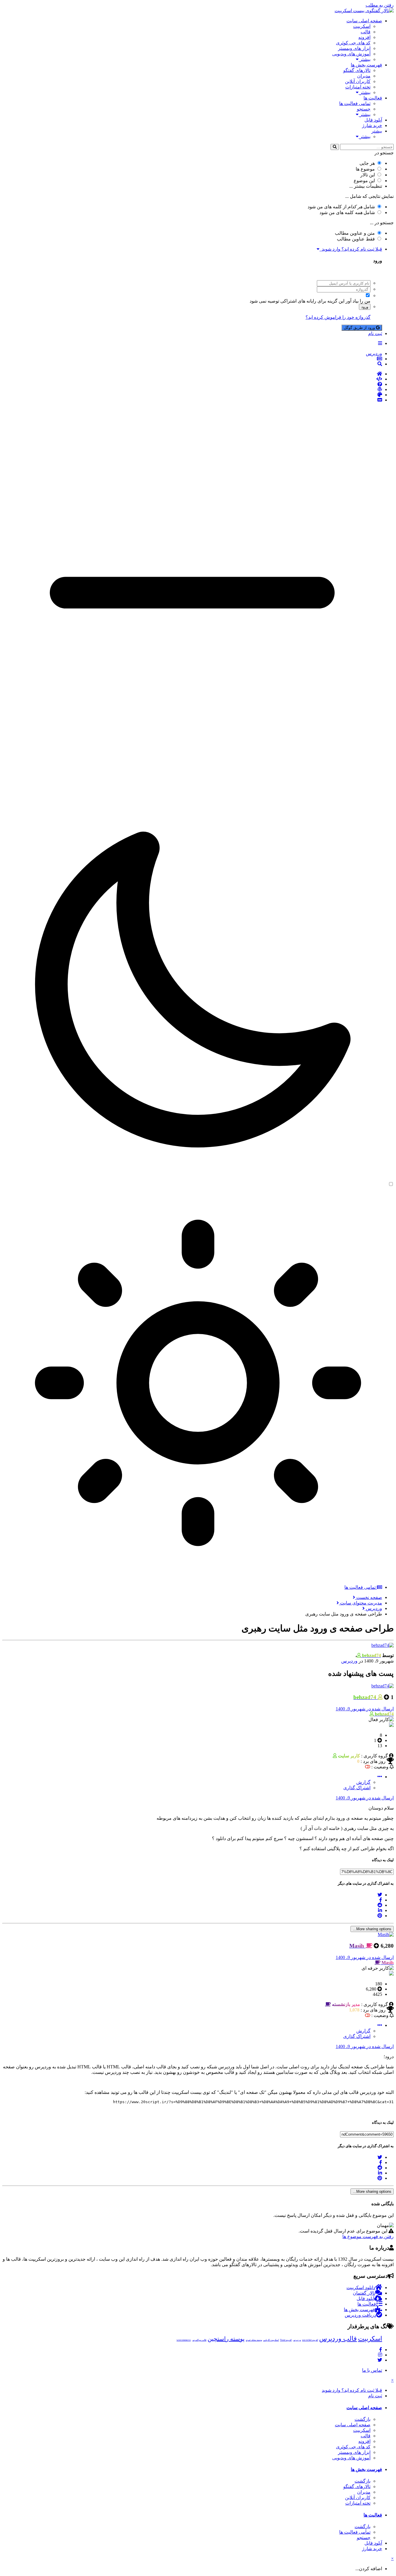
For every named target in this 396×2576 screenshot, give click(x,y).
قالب (366, 32)
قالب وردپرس (338, 2339)
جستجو (364, 109)
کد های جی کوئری (353, 43)
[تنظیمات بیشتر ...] (380, 1777)
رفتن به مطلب (380, 5)
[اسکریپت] (192, 379)
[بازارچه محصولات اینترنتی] (192, 400)
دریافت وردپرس (360, 2315)
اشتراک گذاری (357, 1788)
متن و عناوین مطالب (355, 233)
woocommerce (184, 2340)
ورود (365, 307)
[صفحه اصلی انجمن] (192, 374)
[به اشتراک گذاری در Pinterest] (380, 1916)
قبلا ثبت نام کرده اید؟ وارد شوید (351, 249)
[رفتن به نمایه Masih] (386, 1934)
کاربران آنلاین (358, 81)
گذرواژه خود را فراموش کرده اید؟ (338, 317)
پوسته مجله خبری (254, 2340)
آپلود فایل (373, 120)
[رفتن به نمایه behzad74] (383, 1645)
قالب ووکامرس (199, 2340)
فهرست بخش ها (366, 65)
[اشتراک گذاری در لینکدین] (380, 1910)
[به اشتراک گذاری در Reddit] (380, 1905)
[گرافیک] (192, 395)
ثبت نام (375, 333)
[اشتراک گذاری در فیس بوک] (381, 1900)
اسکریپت (362, 26)
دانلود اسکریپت (361, 2288)
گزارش (363, 1782)
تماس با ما (372, 2370)
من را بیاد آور (358, 301)
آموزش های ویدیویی (351, 54)
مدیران (364, 76)
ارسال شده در (365, 1709)
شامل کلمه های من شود (347, 212)
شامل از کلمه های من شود (341, 207)
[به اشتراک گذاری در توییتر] (380, 1895)
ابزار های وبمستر (354, 48)
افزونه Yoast (286, 2340)
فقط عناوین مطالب (356, 239)
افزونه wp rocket (310, 2340)
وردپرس (349, 1661)
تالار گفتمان (364, 2293)
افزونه (364, 37)
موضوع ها (365, 169)
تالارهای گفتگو (357, 70)
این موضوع (364, 181)
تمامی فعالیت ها (355, 103)
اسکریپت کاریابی (271, 2340)
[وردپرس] (192, 390)
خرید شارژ (372, 125)
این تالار (368, 175)
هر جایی (367, 163)
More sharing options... (372, 1929)
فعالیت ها (373, 98)
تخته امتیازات (358, 87)
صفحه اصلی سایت (364, 21)
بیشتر (365, 59)
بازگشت (363, 2419)
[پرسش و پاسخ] (192, 384)
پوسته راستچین (226, 2339)
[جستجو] (335, 147)
